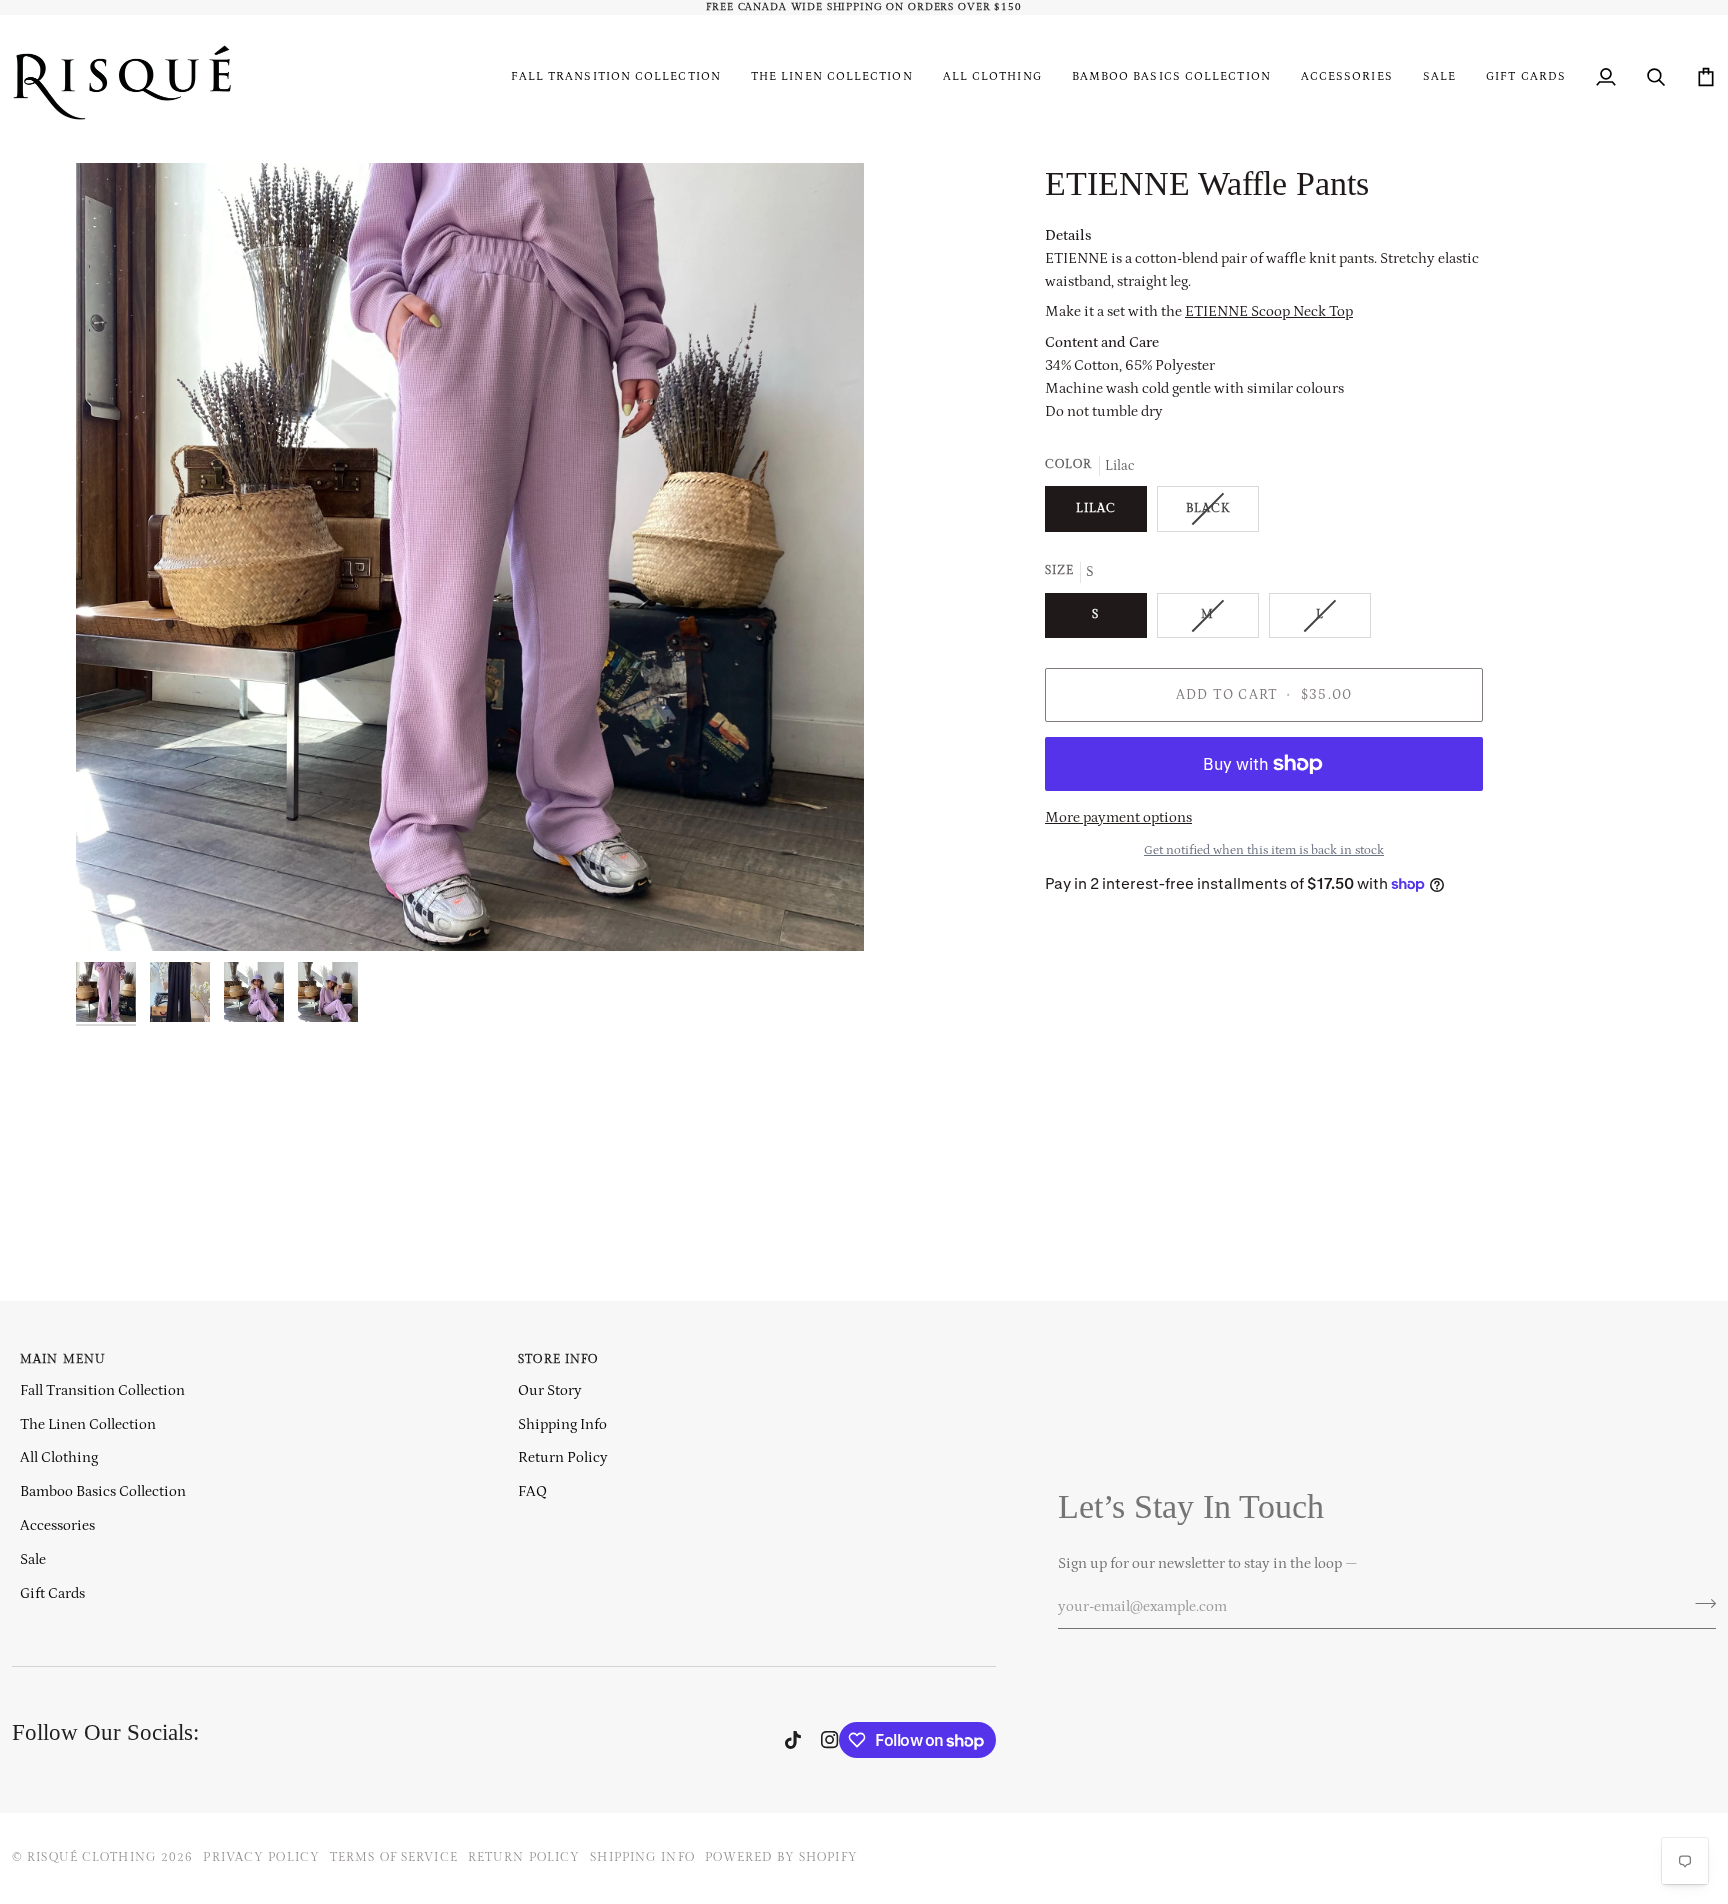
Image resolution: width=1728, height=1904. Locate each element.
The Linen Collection (88, 1424)
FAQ (532, 1491)
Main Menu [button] (63, 1359)
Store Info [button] (558, 1359)
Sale (33, 1559)
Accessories (57, 1525)
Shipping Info (562, 1424)
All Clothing (59, 1457)
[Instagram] (830, 1740)
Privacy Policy (261, 1857)
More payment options (1118, 817)
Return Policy (563, 1457)
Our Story (550, 1390)
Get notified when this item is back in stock (1264, 849)
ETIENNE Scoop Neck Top (1269, 311)
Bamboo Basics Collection (103, 1491)
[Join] (1699, 1604)
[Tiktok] (793, 1740)
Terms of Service (394, 1857)
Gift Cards (52, 1593)
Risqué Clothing (92, 1857)
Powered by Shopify (781, 1857)
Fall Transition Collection (102, 1390)
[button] (992, 77)
